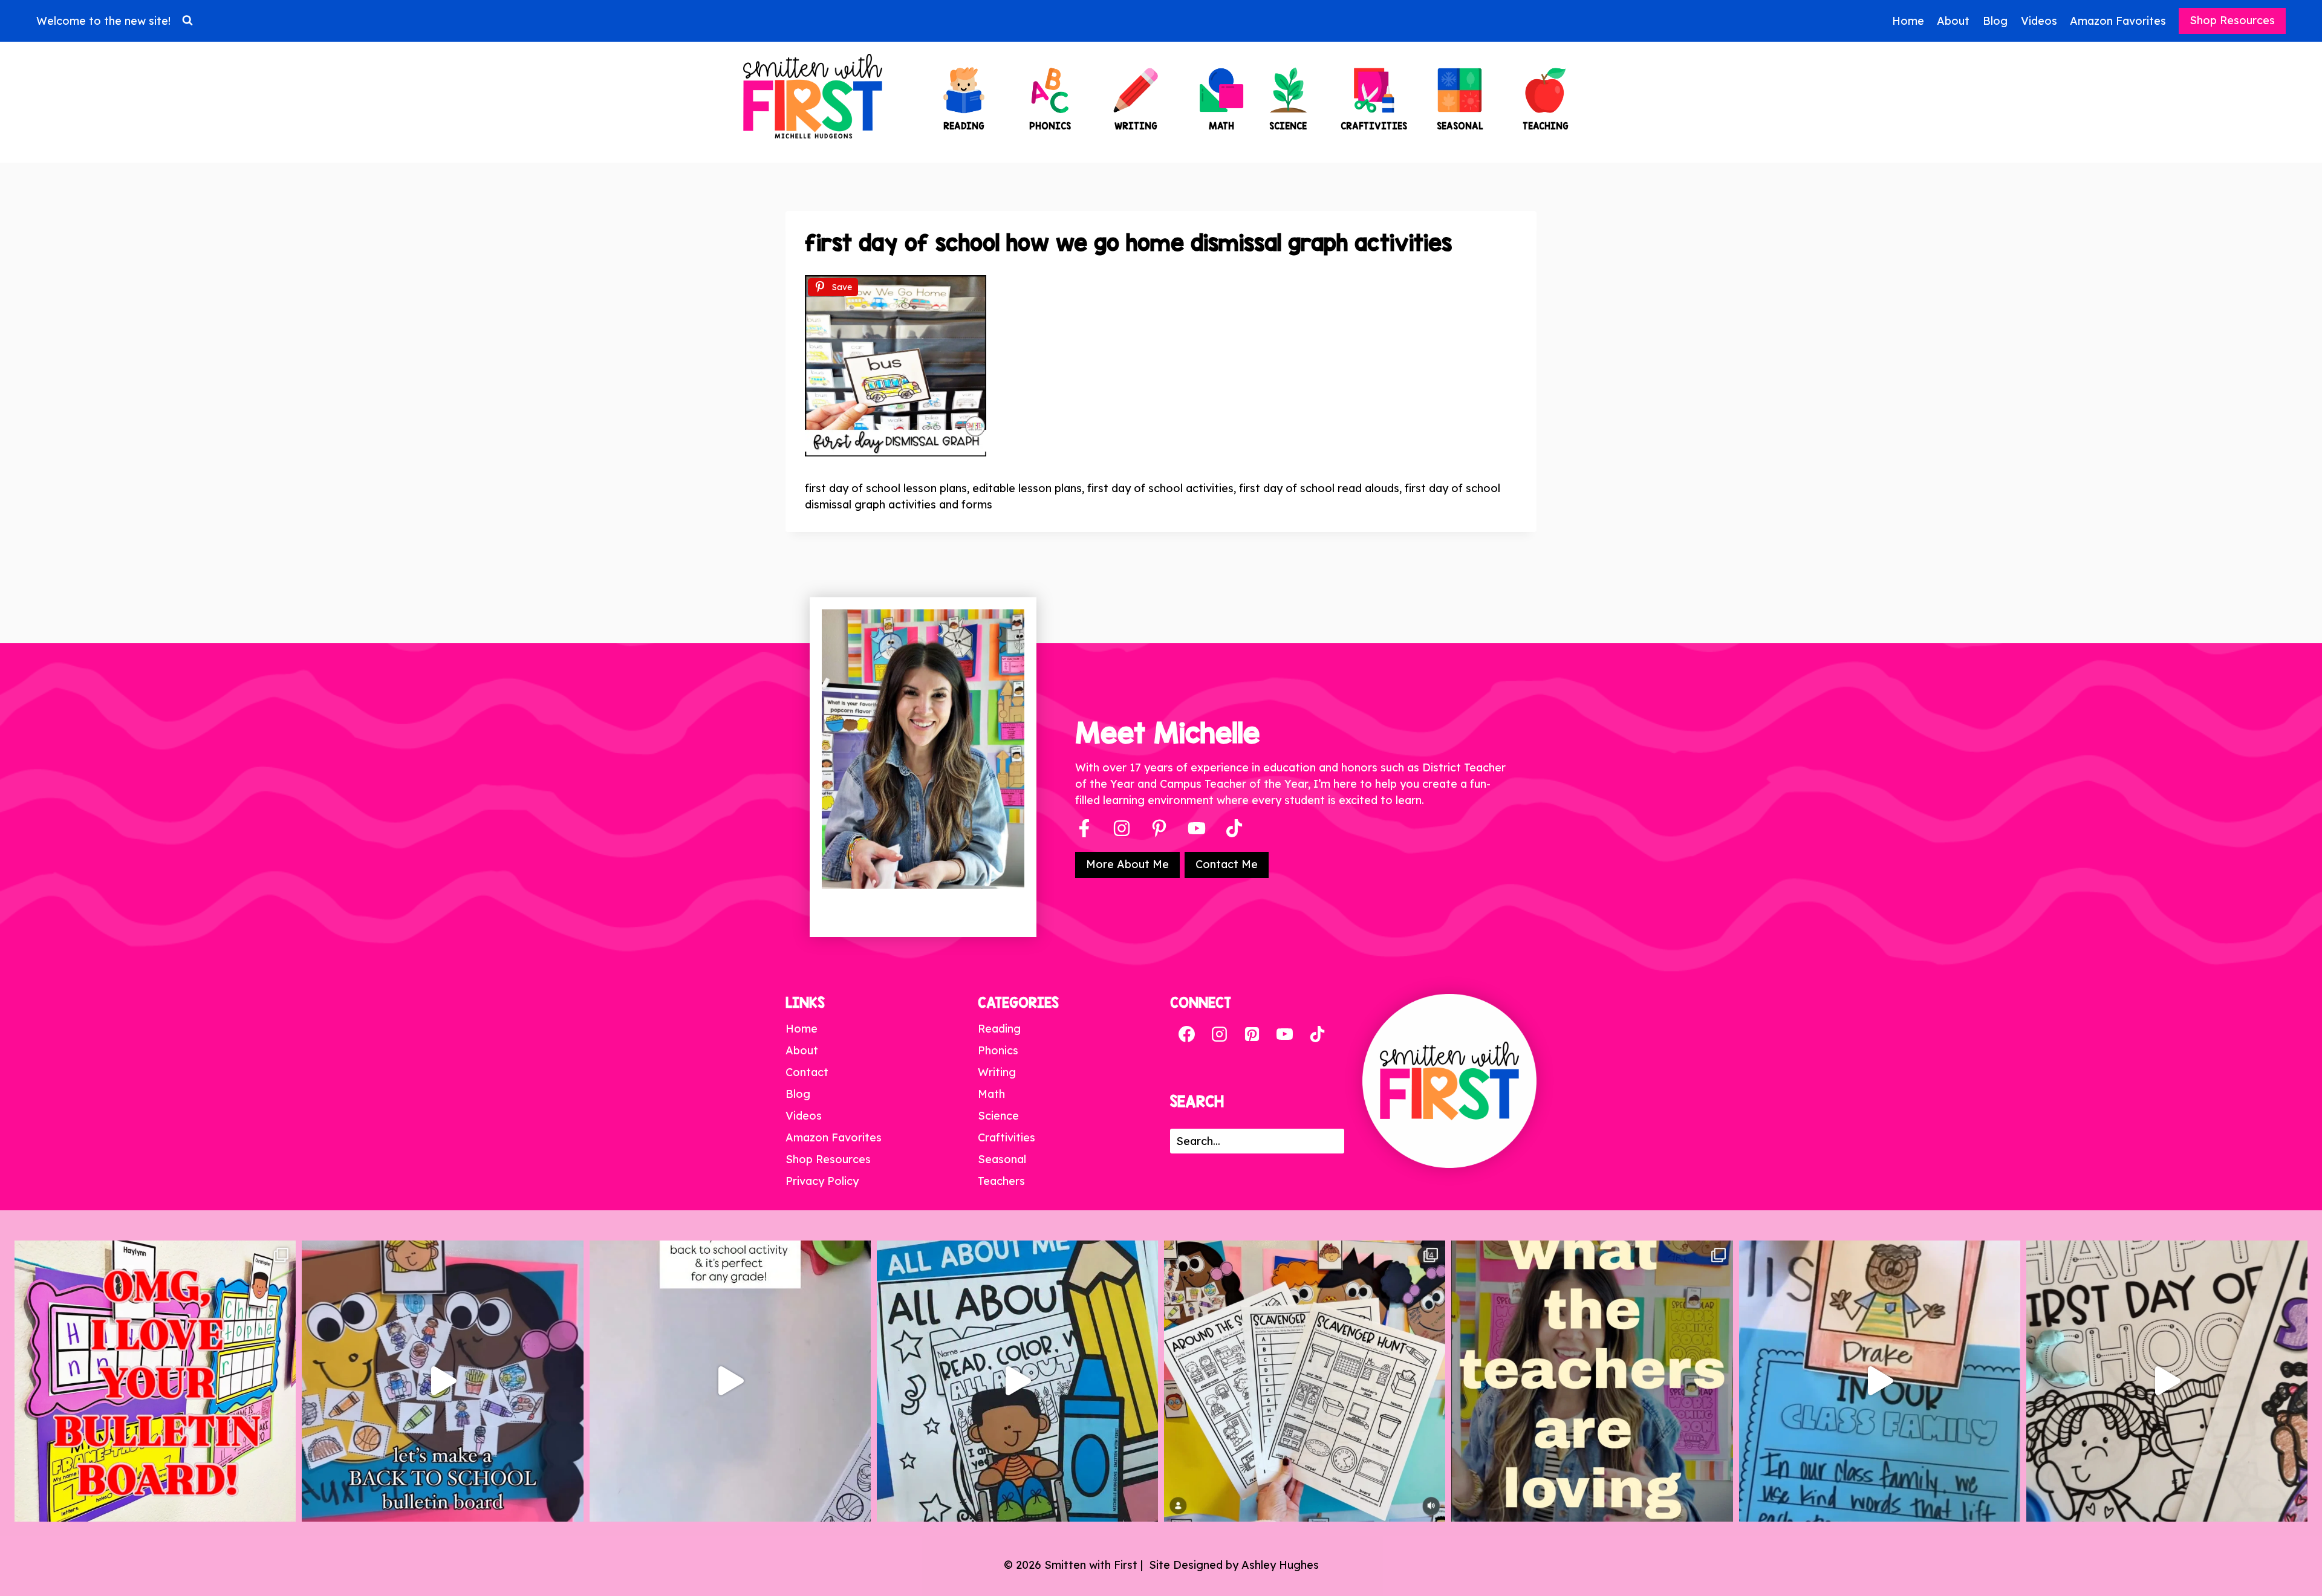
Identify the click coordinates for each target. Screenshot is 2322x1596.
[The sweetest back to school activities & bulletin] (1880, 1381)
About (1953, 21)
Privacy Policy (822, 1181)
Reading (999, 1029)
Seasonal (1002, 1159)
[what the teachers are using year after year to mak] (1592, 1381)
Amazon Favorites (2118, 21)
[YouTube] (1197, 828)
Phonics (998, 1050)
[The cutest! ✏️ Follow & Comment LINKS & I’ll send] (155, 1381)
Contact (807, 1072)
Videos (2039, 21)
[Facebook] (1084, 828)
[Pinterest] (1159, 828)
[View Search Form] (187, 21)
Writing (997, 1072)
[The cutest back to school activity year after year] (442, 1381)
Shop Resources (2232, 20)
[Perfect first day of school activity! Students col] (2167, 1381)
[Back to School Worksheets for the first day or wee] (1305, 1381)
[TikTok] (1317, 1034)
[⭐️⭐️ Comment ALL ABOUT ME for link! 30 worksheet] (1017, 1381)
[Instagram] (1122, 828)
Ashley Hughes (1280, 1565)
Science (998, 1116)
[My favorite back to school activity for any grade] (730, 1381)
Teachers (1001, 1181)
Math (991, 1094)
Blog (1995, 21)
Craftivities (1007, 1137)
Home (1908, 21)
